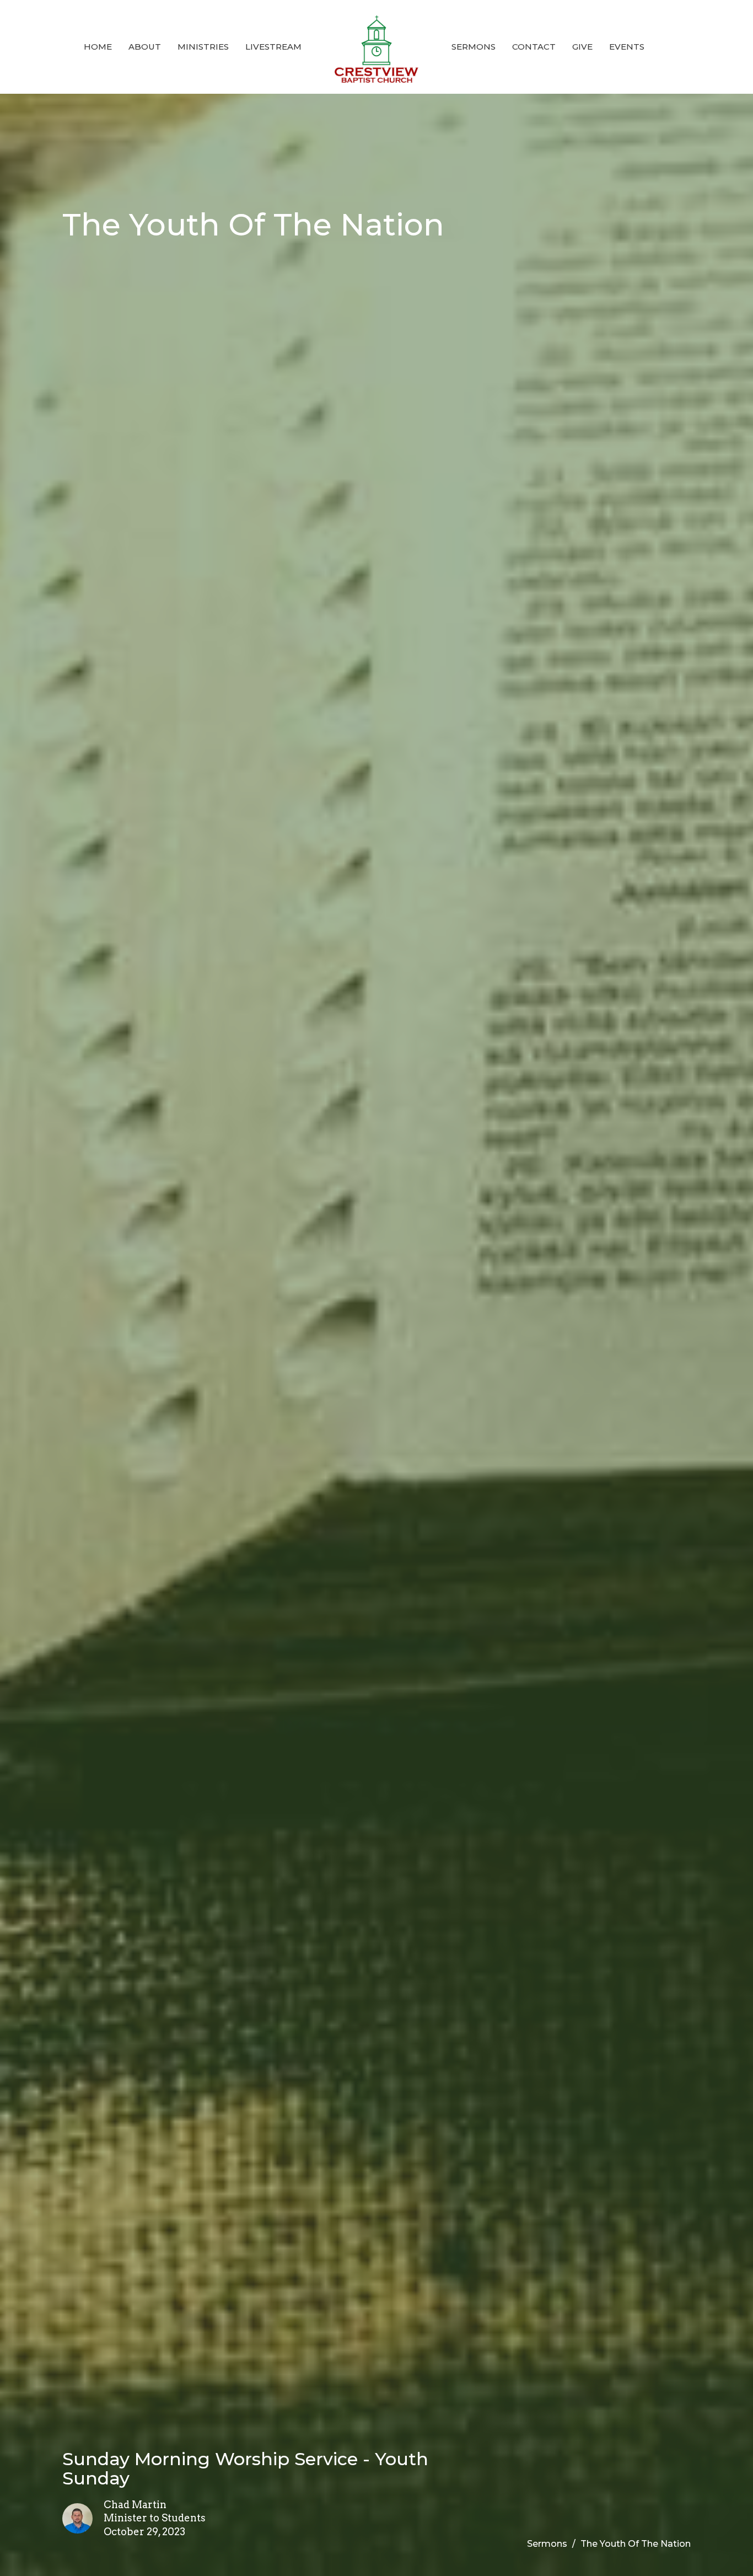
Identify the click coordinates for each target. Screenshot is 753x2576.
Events (627, 47)
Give (582, 47)
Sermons (474, 47)
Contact (534, 47)
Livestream (273, 47)
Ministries (203, 47)
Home (98, 47)
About (145, 47)
